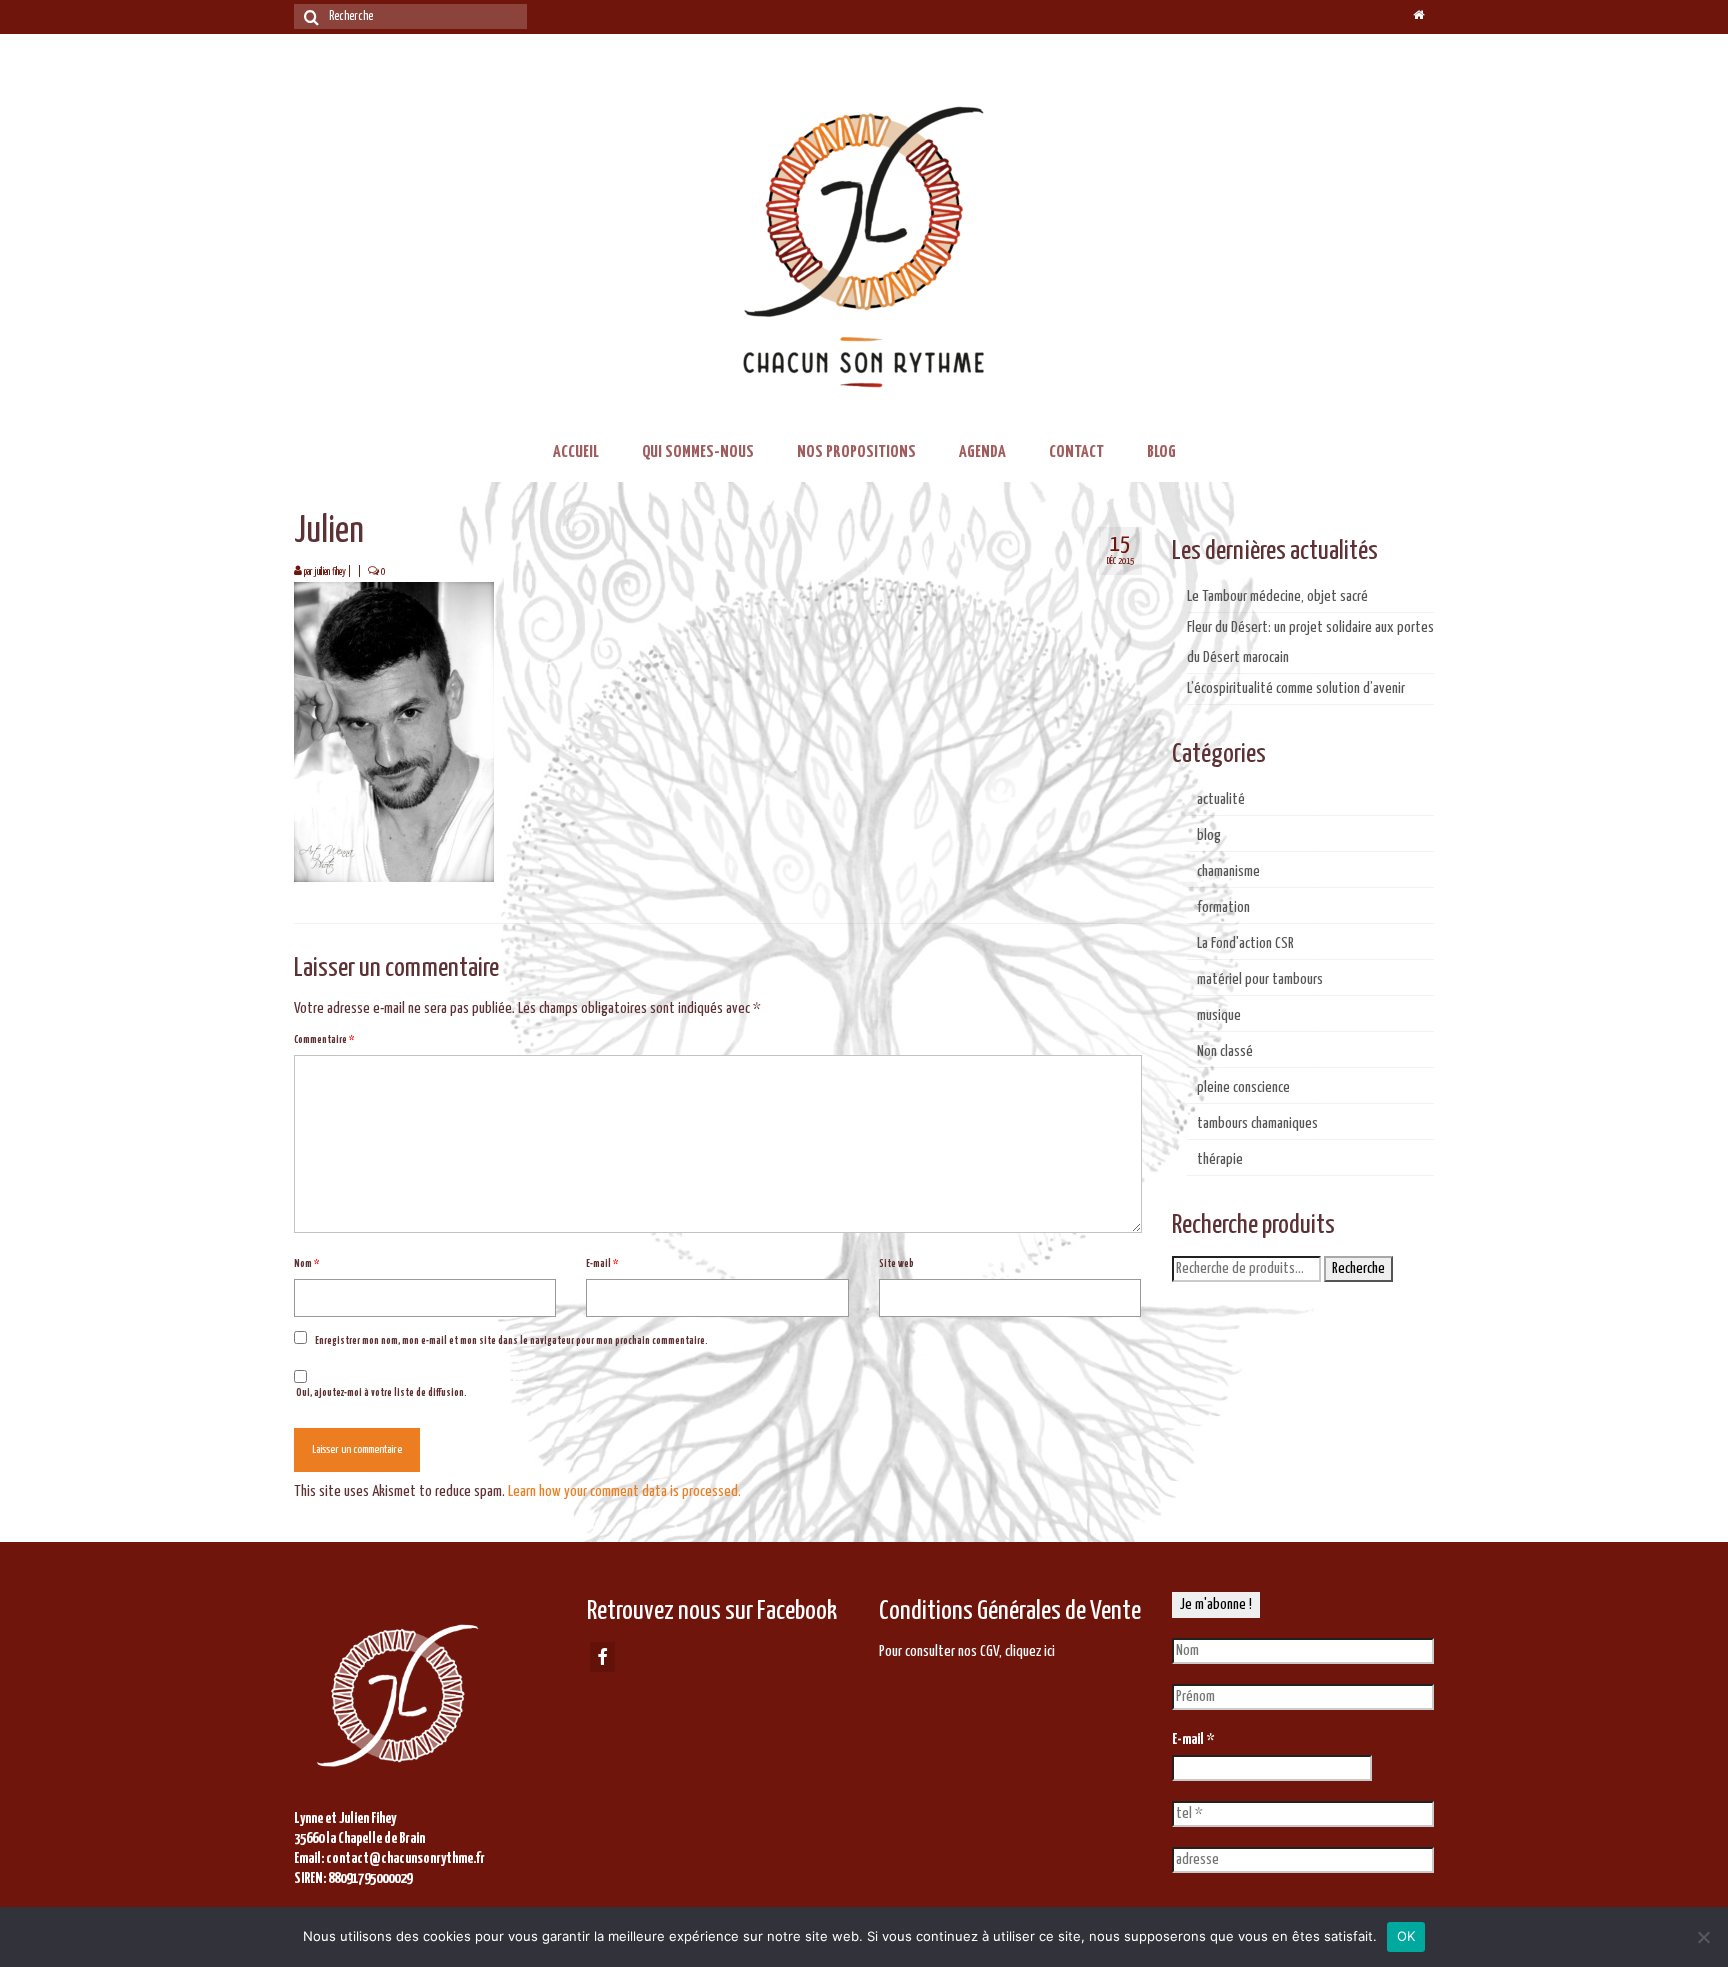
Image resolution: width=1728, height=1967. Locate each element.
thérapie (1220, 1159)
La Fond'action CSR (1245, 943)
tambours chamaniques (1257, 1123)
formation (1223, 907)
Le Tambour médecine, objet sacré (1277, 596)
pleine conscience (1243, 1087)
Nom (306, 1264)
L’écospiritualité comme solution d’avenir (1296, 688)
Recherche (1358, 1268)
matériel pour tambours (1260, 979)
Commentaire (324, 1040)
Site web (896, 1264)
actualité (1221, 799)
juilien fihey (330, 572)
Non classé (1225, 1051)
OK (1406, 1936)
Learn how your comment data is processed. (624, 1491)
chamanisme (1228, 871)
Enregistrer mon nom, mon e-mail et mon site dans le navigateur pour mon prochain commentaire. (511, 1341)
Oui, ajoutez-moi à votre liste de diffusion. (380, 1393)
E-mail (602, 1264)
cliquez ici (1030, 1651)
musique (1219, 1015)
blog (1209, 835)
